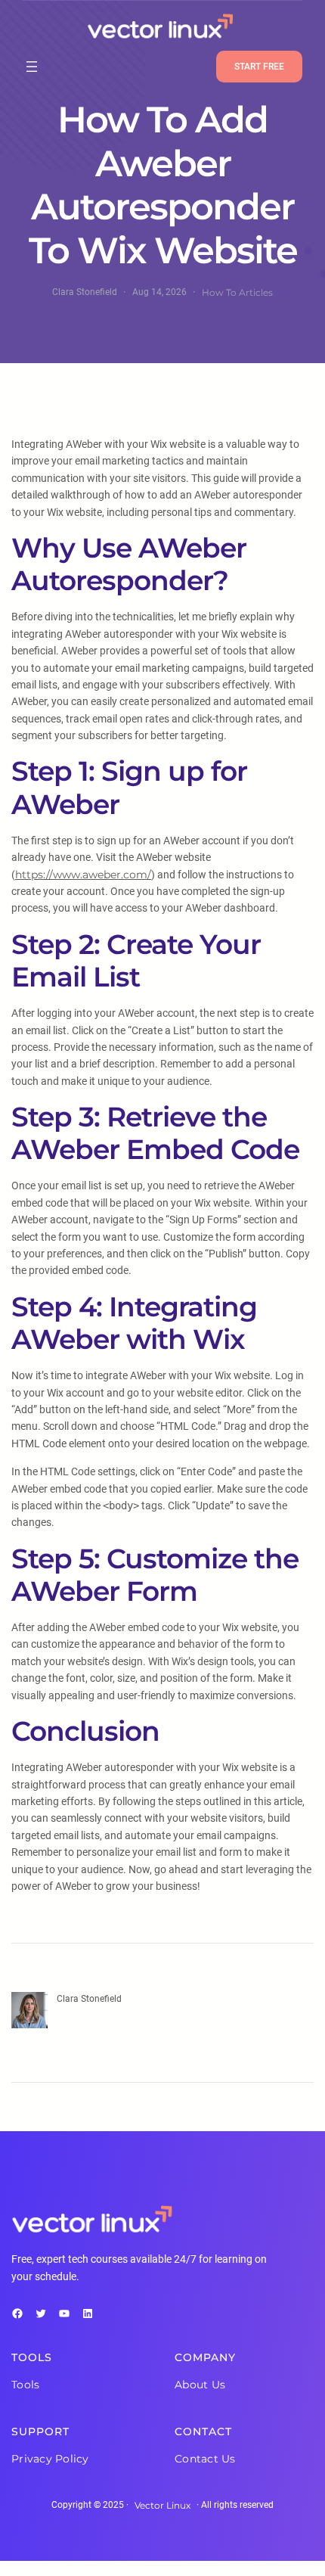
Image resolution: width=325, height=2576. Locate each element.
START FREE (259, 67)
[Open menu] (32, 67)
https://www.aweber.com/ (83, 875)
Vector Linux (162, 2505)
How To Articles (237, 292)
